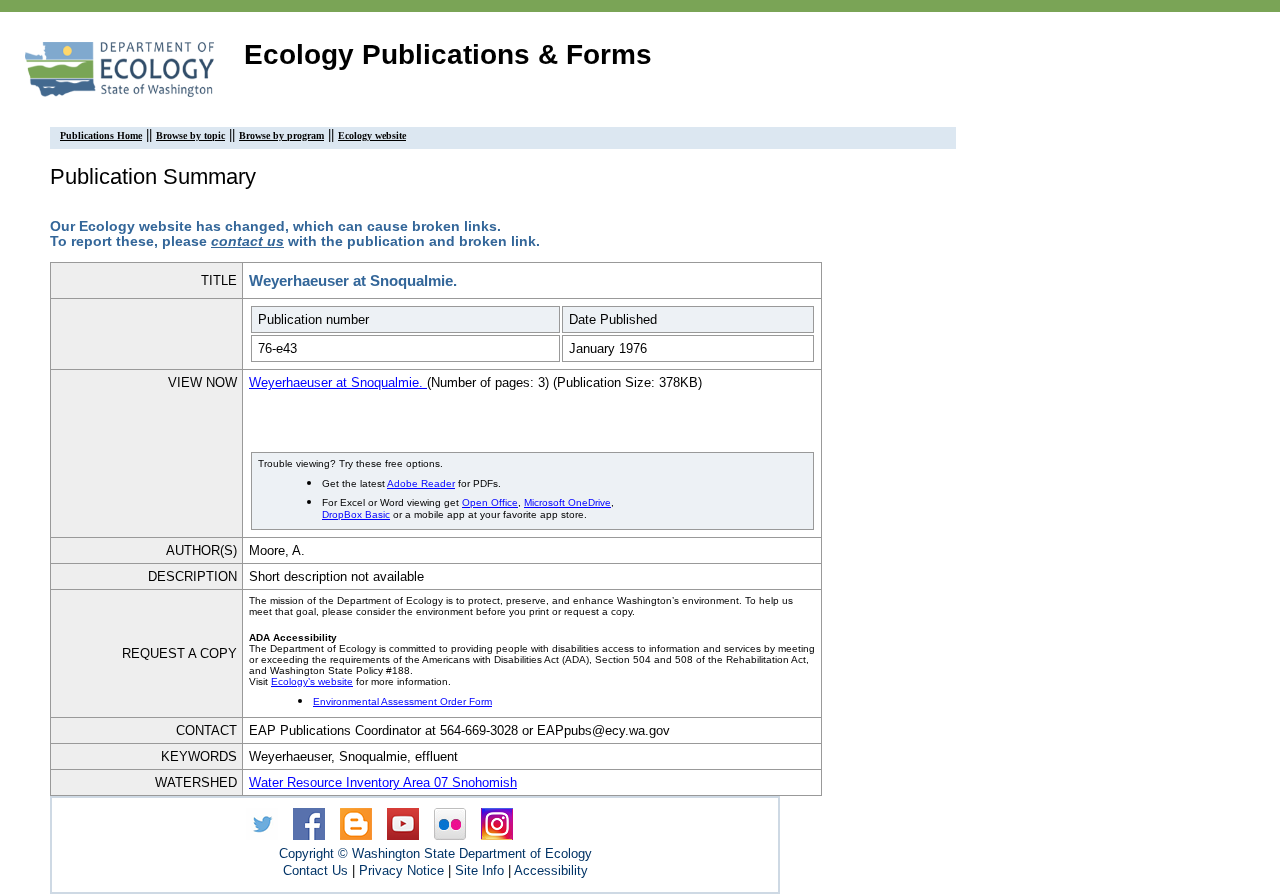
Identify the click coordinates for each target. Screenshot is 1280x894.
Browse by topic (190, 135)
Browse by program (281, 135)
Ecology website (372, 135)
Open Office (490, 502)
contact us (247, 241)
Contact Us (315, 870)
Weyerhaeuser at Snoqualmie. (338, 382)
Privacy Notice (401, 870)
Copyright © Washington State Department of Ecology (435, 853)
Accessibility (551, 870)
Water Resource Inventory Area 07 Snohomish (383, 782)
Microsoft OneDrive (567, 502)
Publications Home (101, 135)
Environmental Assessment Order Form (402, 701)
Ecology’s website (312, 681)
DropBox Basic (356, 514)
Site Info (479, 870)
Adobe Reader (421, 483)
